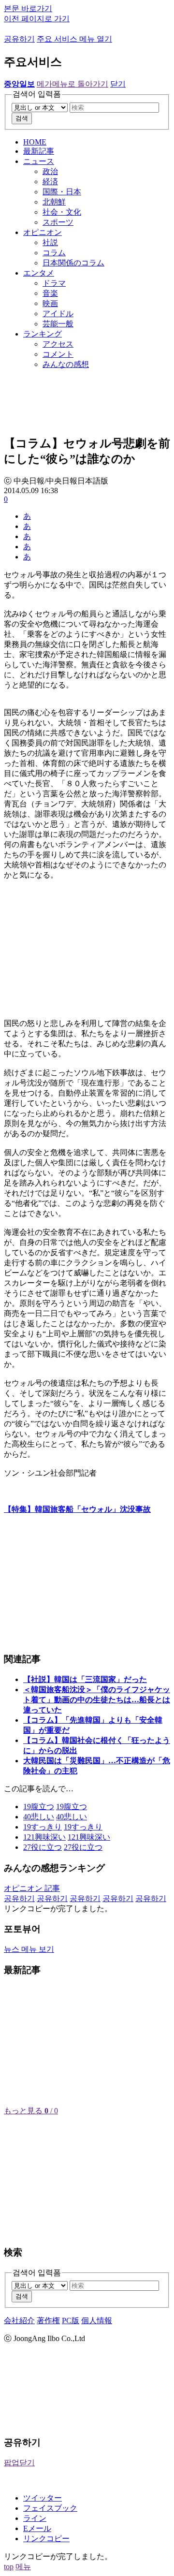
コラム (54, 253)
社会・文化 (62, 212)
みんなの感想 (66, 364)
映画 (50, 303)
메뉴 (23, 2567)
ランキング (43, 334)
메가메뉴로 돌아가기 (72, 84)
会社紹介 (19, 2320)
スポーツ (58, 222)
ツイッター (43, 2498)
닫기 (118, 84)
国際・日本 (62, 192)
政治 (50, 171)
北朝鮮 (54, 202)
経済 (50, 182)
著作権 (48, 2320)
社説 (50, 242)
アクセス (58, 344)
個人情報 (97, 2320)
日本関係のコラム (73, 263)
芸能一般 (58, 324)
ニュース (39, 161)
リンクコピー (46, 2539)
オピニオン (43, 232)
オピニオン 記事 (32, 1888)
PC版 (71, 2320)
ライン (35, 2518)
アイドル (58, 314)
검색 (22, 118)
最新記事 (39, 151)
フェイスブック (50, 2508)
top (9, 2567)
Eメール (37, 2528)
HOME (35, 142)
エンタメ (39, 273)
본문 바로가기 (28, 8)
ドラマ (54, 283)
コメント (58, 354)
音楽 (50, 293)
